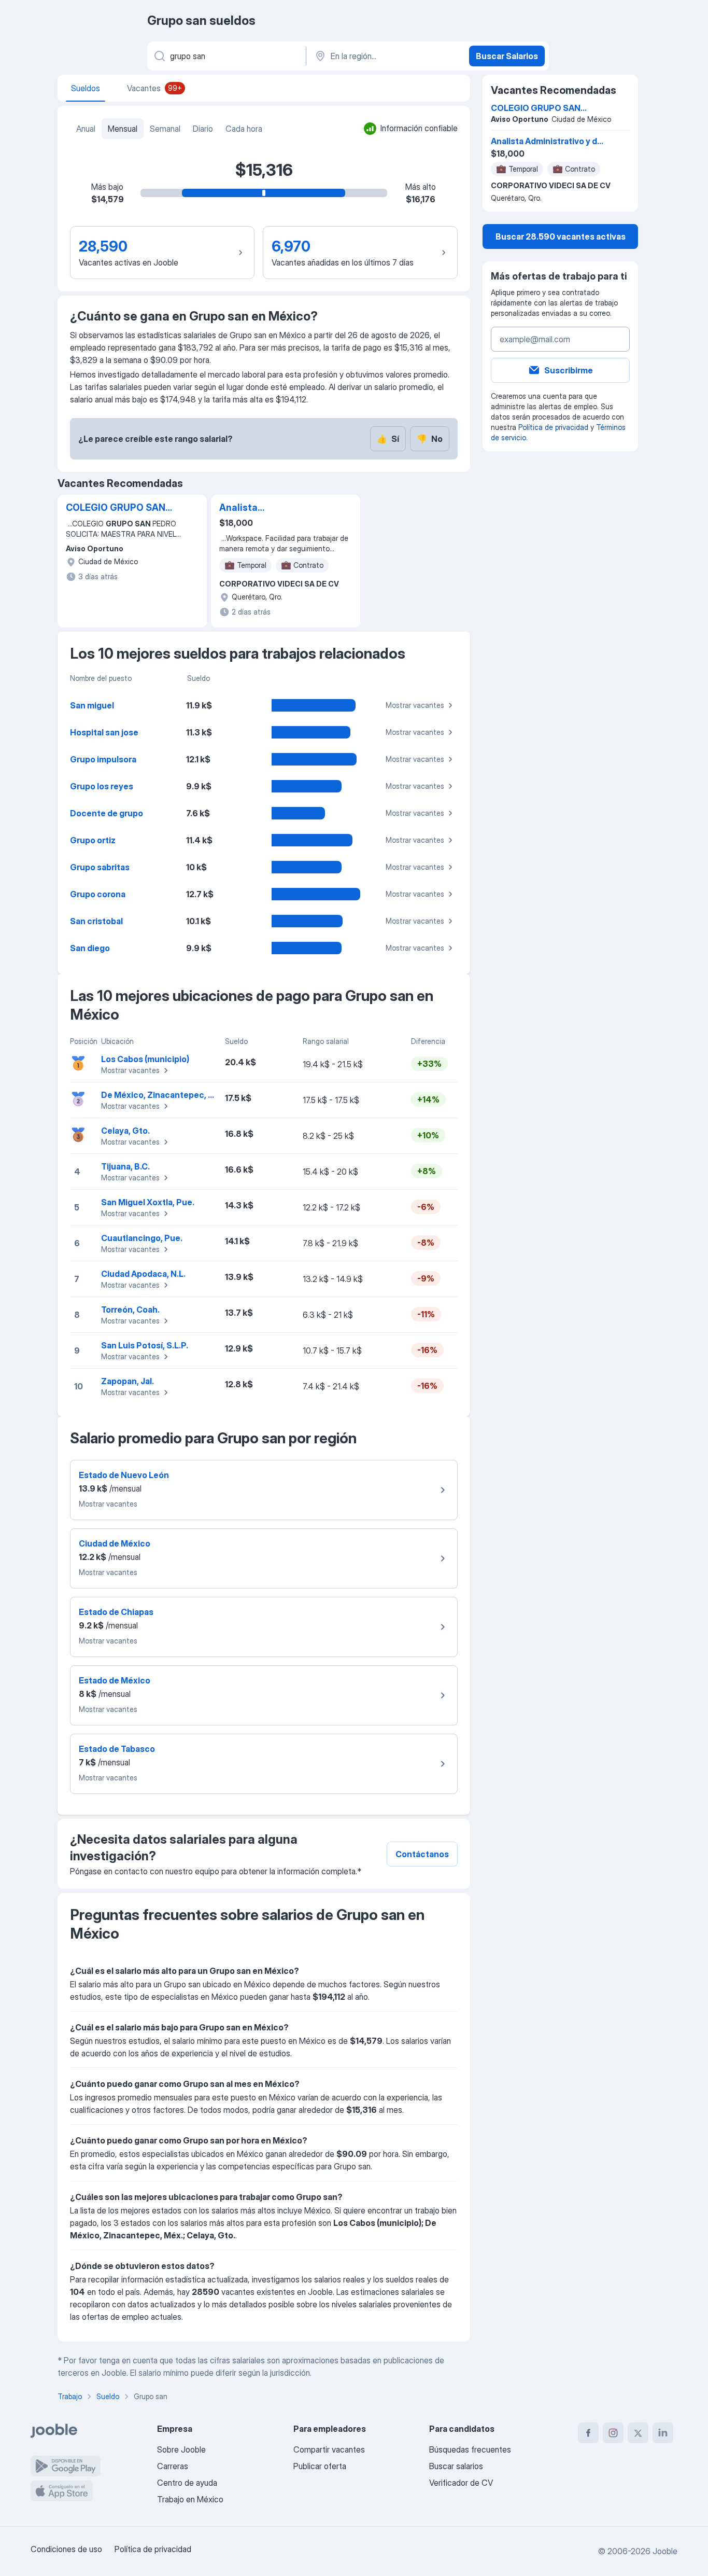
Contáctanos (422, 1854)
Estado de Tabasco (117, 1749)
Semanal (165, 129)
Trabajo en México (190, 2499)
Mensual (123, 129)
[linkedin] (663, 2433)
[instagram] (613, 2433)
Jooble (665, 2551)
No (430, 439)
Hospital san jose (104, 732)
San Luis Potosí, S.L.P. (145, 1345)
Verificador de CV (461, 2483)
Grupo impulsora (103, 759)
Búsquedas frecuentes (470, 2449)
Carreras (173, 2466)
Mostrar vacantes (415, 705)
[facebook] (588, 2433)
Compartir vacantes (329, 2449)
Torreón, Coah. (130, 1310)
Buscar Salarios (507, 56)
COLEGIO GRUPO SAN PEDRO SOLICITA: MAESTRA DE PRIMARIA (116, 508)
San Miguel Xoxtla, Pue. (148, 1202)
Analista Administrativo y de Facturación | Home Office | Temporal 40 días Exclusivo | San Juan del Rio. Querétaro (273, 508)
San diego (90, 948)
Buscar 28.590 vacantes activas (561, 236)
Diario (203, 129)
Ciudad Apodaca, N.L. (143, 1274)
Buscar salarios (456, 2466)
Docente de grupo (107, 813)
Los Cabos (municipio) (145, 1059)
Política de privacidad (553, 427)
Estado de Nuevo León (124, 1475)
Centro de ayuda (187, 2483)
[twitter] (638, 2433)
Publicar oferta (320, 2466)
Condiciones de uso (66, 2549)
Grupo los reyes (102, 786)
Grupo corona (98, 894)
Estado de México (115, 1680)
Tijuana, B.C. (125, 1166)
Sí (388, 439)
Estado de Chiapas (116, 1612)
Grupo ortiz (93, 840)
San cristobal (96, 921)
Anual (86, 129)
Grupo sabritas (100, 867)
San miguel (92, 705)
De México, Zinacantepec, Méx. (164, 1095)
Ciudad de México (115, 1543)
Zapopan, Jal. (128, 1381)
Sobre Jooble (181, 2449)
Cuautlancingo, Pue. (142, 1238)
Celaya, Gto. (125, 1131)
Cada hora (244, 129)
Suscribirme (569, 370)
